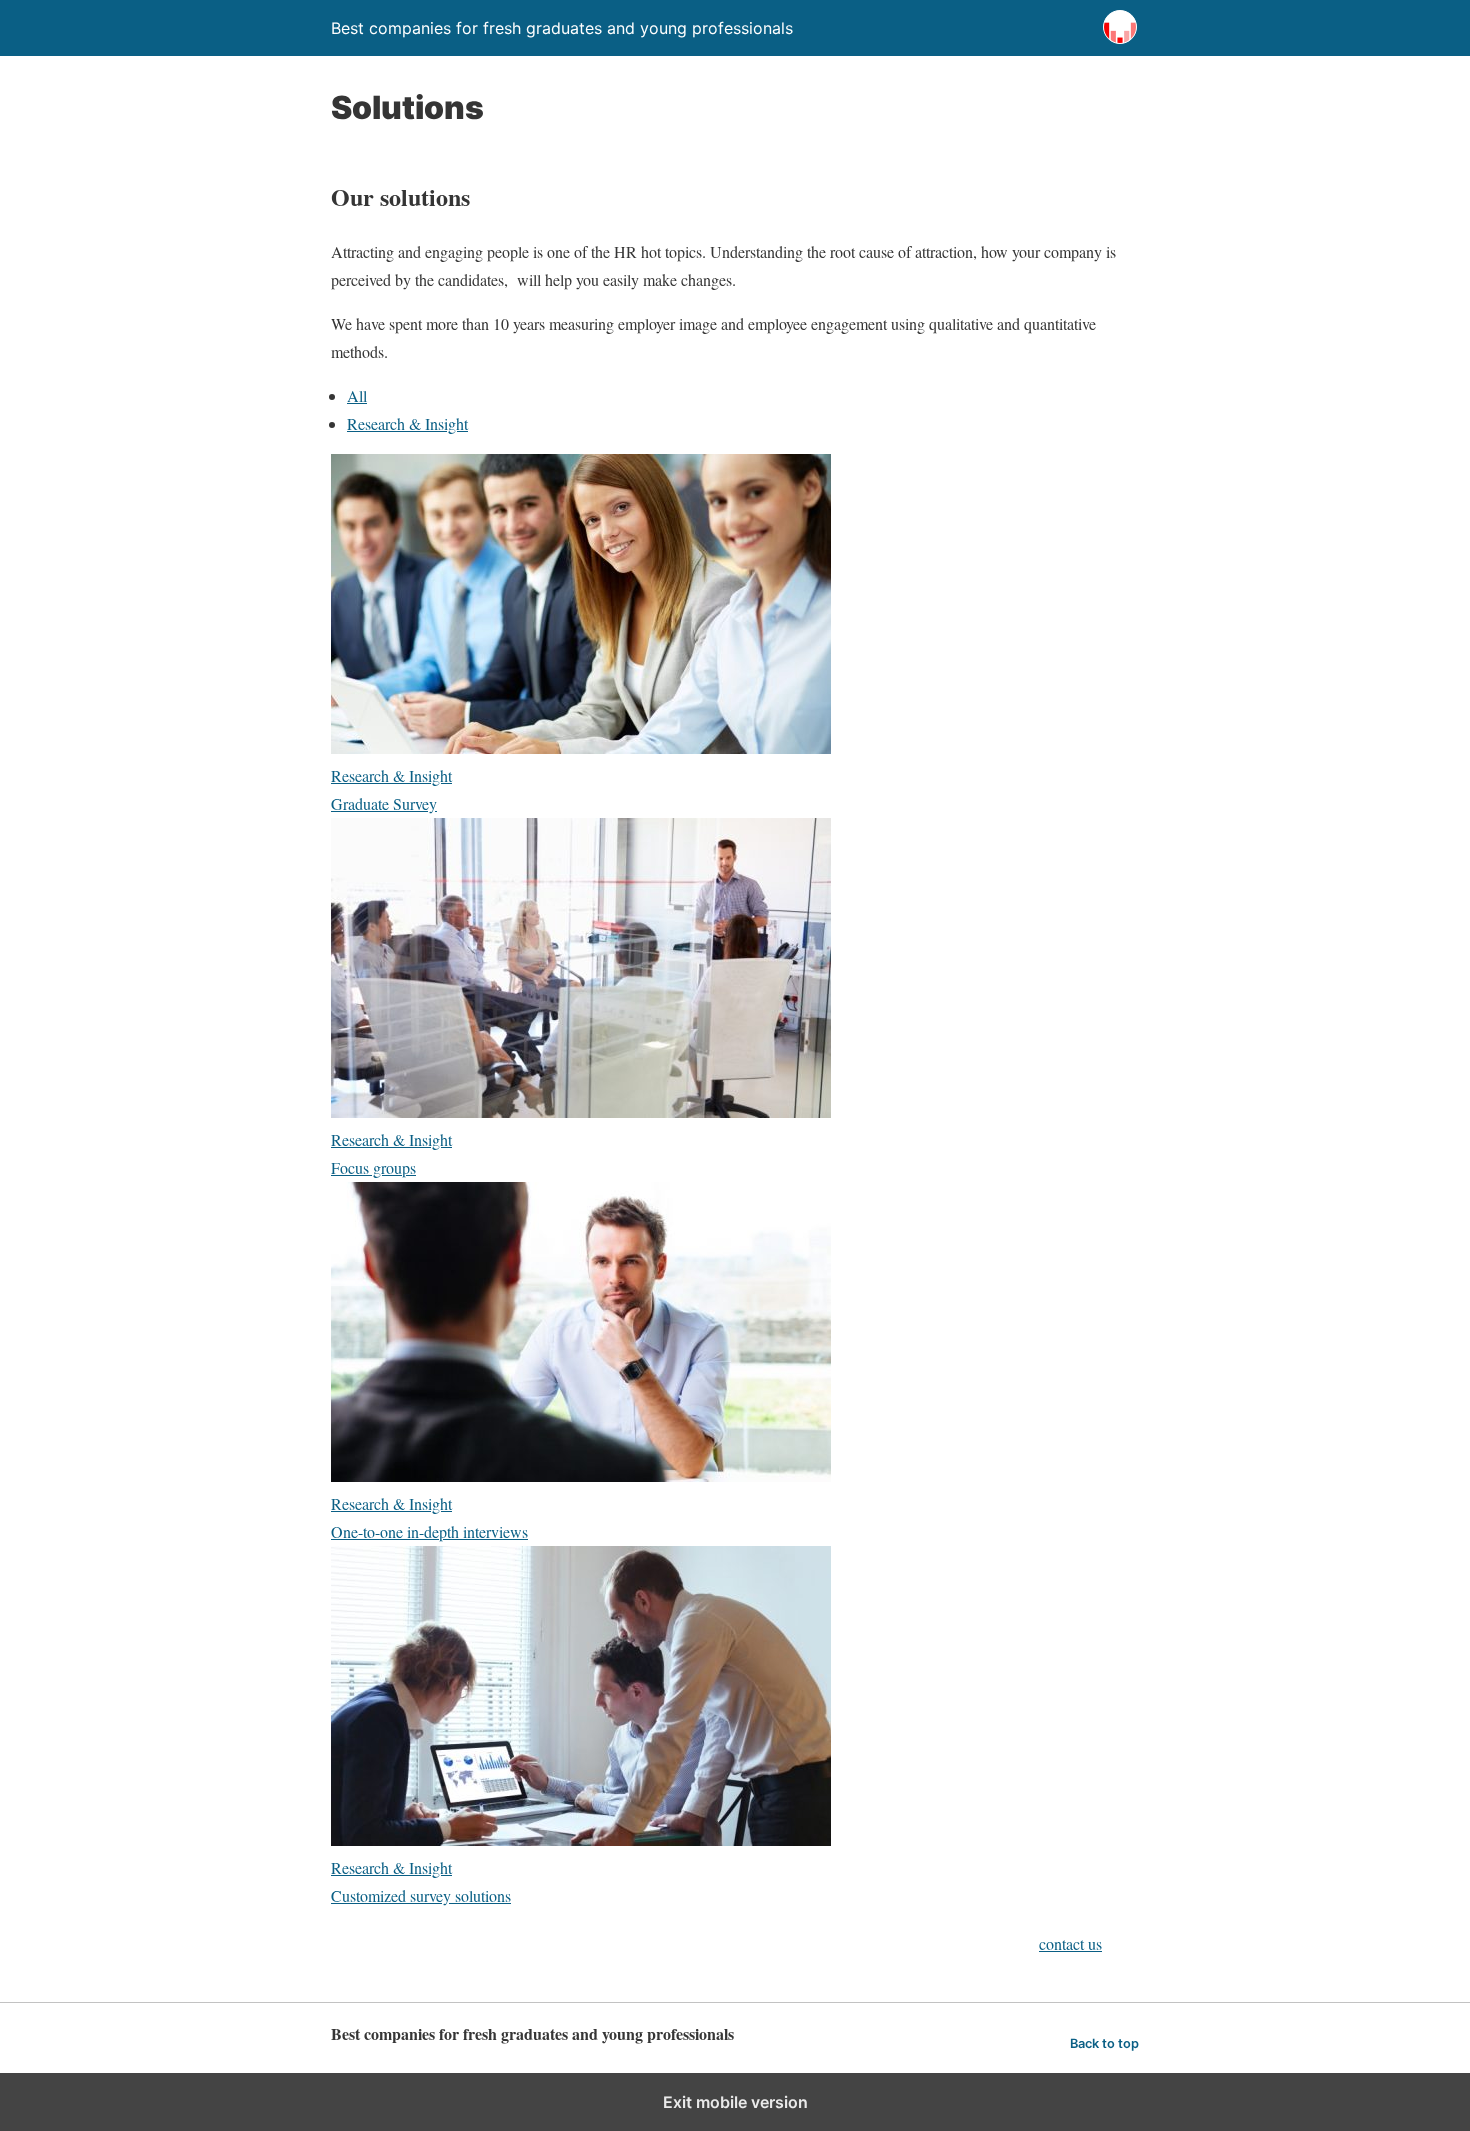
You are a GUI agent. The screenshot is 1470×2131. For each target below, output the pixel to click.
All (357, 395)
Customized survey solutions (421, 1895)
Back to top (1104, 2043)
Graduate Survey (384, 803)
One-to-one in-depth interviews (429, 1531)
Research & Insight (407, 423)
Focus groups (373, 1167)
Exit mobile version (735, 2102)
